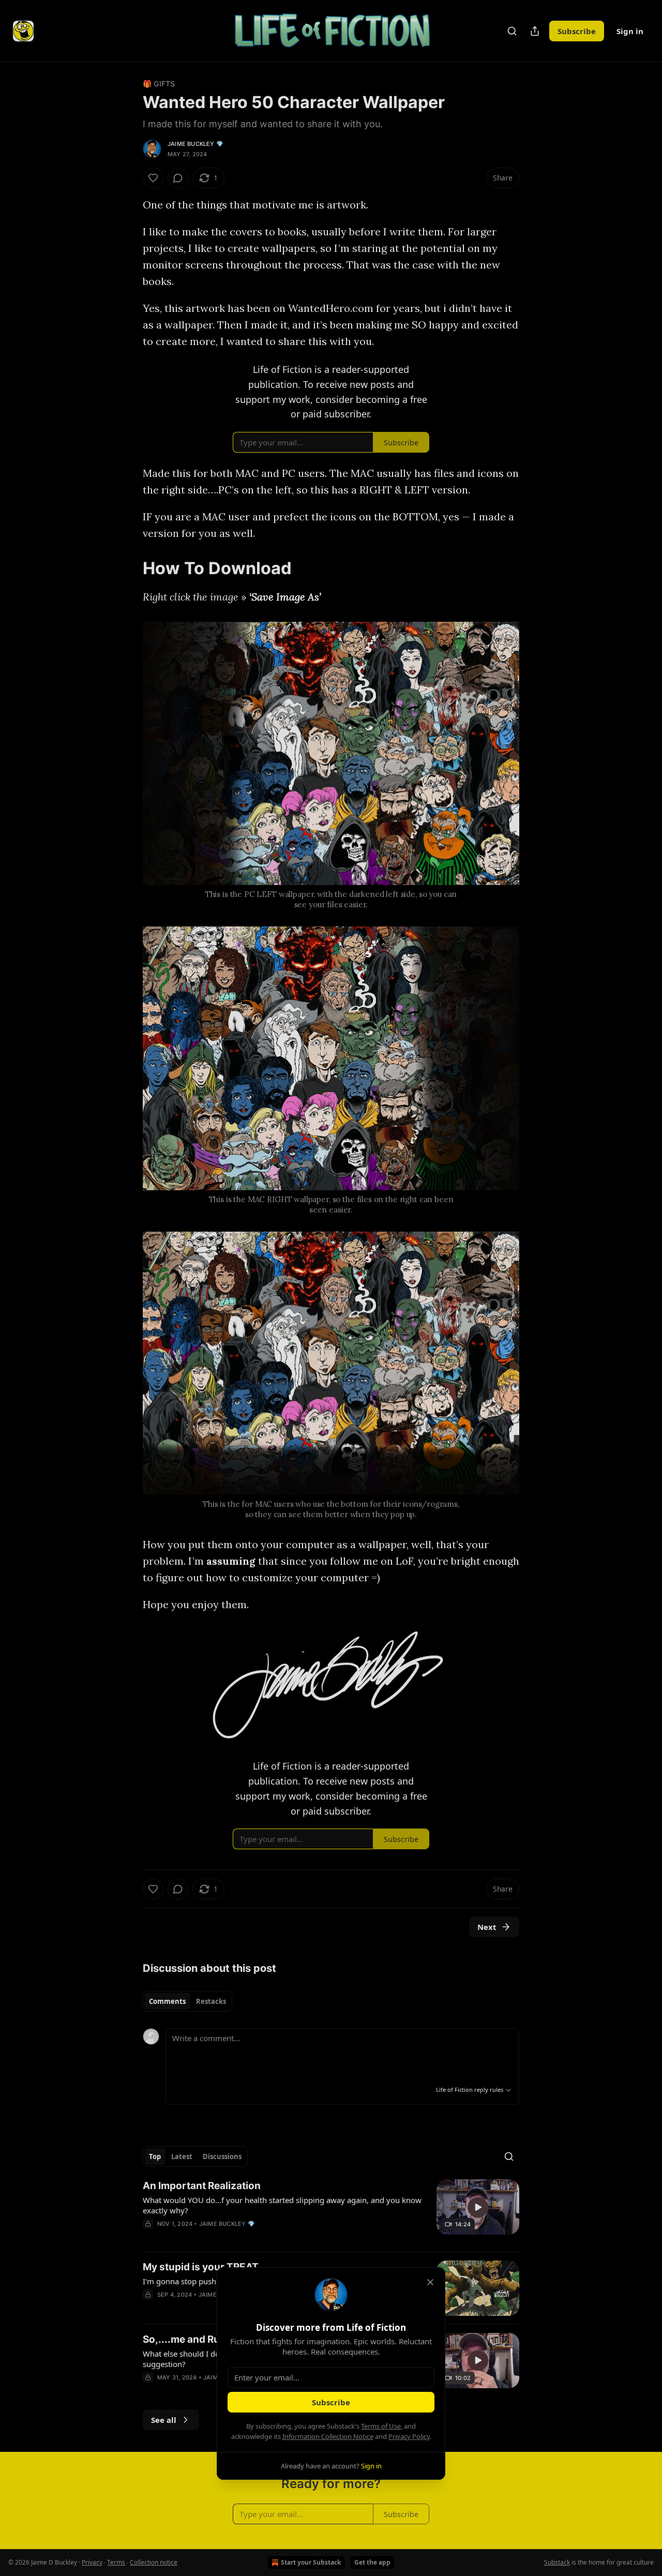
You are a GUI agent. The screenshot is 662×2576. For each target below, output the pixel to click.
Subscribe (331, 2402)
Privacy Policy (409, 2436)
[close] (430, 2282)
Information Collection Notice (328, 2436)
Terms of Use (381, 2426)
